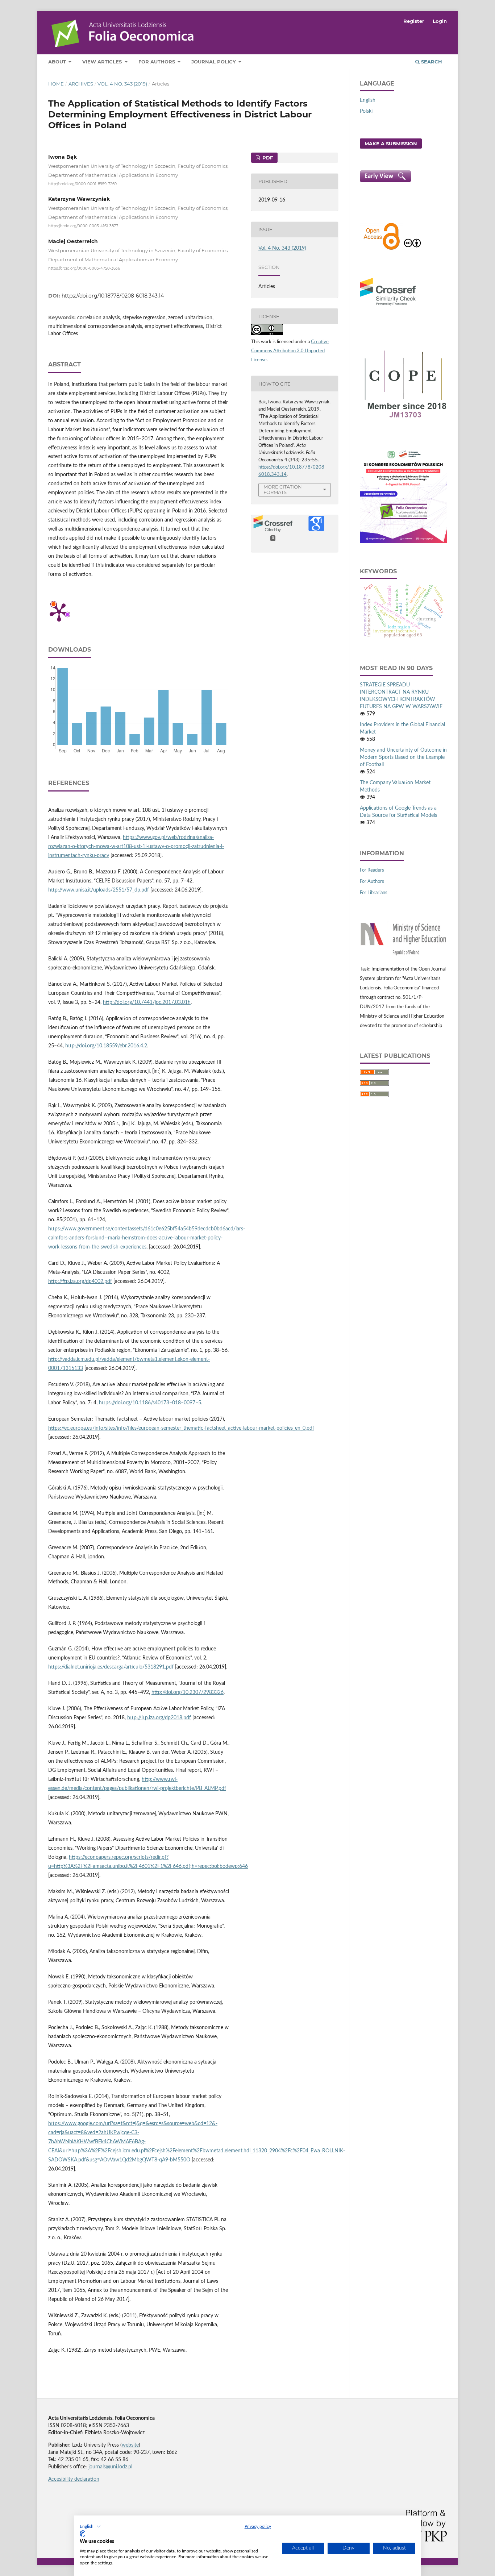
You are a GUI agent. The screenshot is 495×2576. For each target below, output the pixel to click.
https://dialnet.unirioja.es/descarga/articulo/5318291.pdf (111, 1667)
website (130, 2445)
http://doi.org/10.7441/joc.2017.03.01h (147, 1002)
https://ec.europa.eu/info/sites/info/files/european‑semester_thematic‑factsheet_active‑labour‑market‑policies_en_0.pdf (181, 1428)
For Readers (372, 870)
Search (431, 62)
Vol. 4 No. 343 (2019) (122, 84)
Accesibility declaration (74, 2479)
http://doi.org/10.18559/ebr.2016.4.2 (106, 1046)
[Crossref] (388, 306)
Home (56, 84)
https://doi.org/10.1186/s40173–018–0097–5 (150, 1403)
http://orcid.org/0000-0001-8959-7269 (82, 184)
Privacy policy (258, 2526)
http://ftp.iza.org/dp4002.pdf (80, 1281)
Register (414, 21)
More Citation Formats (283, 489)
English (368, 100)
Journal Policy (214, 62)
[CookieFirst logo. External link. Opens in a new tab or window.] (82, 2534)
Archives (81, 84)
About (58, 62)
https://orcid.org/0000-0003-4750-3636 (84, 268)
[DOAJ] (382, 249)
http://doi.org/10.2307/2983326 (188, 1692)
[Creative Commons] (412, 249)
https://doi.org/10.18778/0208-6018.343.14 (113, 296)
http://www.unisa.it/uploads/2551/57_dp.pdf (99, 890)
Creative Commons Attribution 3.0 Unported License (290, 351)
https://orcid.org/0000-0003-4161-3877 (83, 226)
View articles (103, 62)
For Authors (157, 62)
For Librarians (374, 893)
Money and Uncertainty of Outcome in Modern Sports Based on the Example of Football (403, 757)
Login (440, 21)
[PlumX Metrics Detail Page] (59, 612)
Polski (366, 111)
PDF (267, 158)
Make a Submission (391, 144)
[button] (90, 2526)
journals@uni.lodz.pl (110, 2467)
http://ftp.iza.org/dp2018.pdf (159, 1718)
